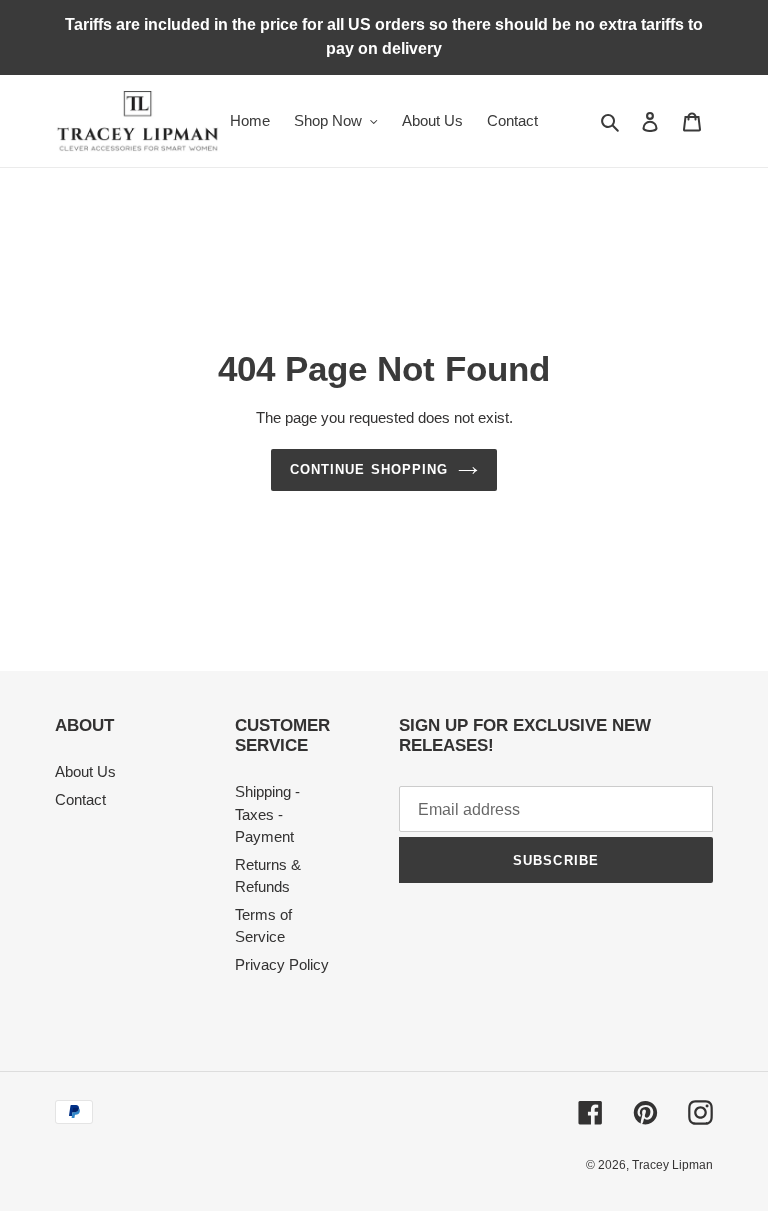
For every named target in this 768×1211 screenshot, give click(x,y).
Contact (80, 799)
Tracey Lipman (672, 1165)
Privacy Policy (282, 964)
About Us (85, 771)
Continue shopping (369, 469)
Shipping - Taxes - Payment (267, 814)
